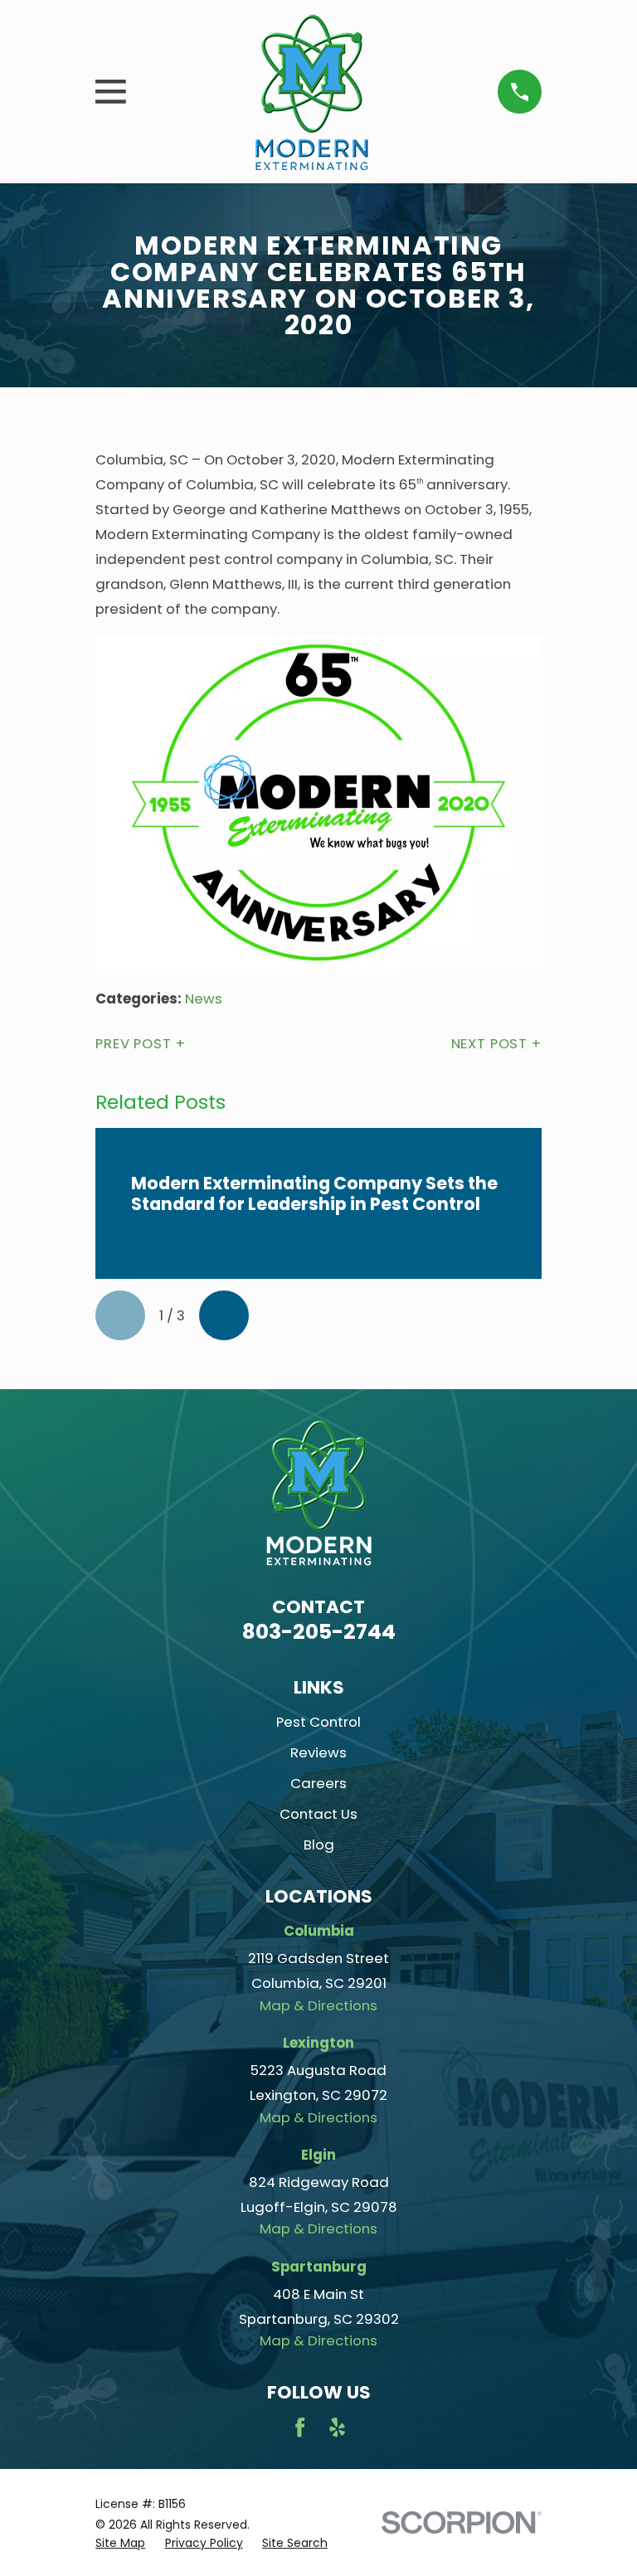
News (204, 999)
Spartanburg (319, 2267)
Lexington (318, 2043)
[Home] (312, 92)
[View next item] (224, 1315)
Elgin (318, 2155)
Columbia (319, 1931)
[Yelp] (337, 2427)
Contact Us (318, 1814)
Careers (318, 1783)
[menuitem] (120, 2543)
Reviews (318, 1752)
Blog (319, 1845)
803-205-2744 (319, 1632)
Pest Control (318, 1722)
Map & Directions (318, 2005)
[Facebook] (300, 2427)
